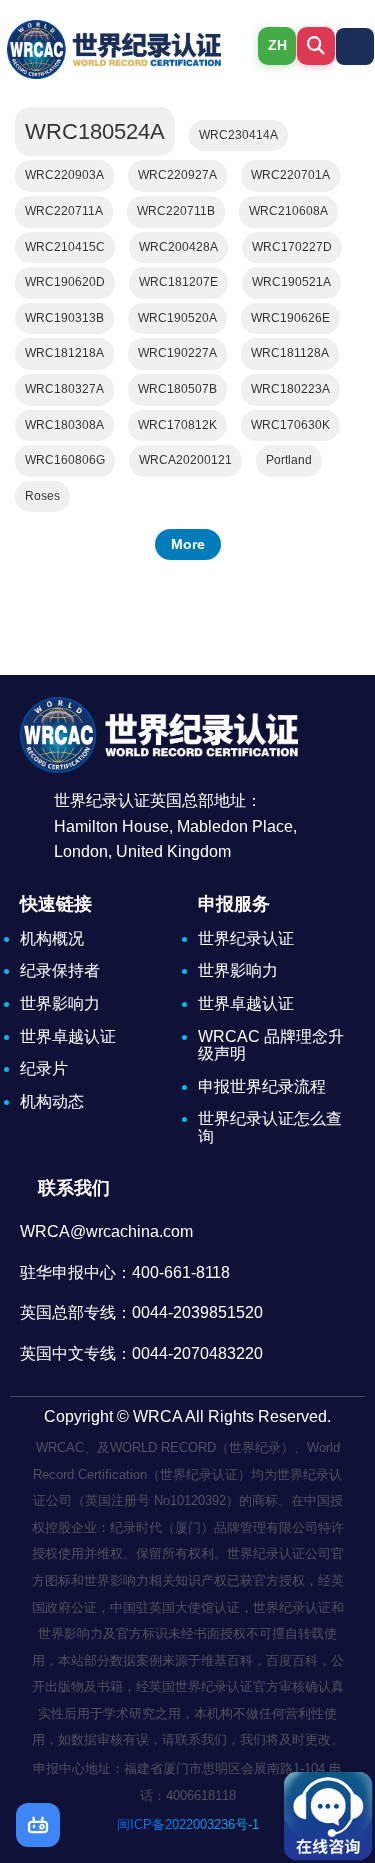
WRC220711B (176, 211)
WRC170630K (290, 425)
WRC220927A (177, 175)
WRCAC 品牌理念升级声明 (271, 1045)
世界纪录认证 (246, 938)
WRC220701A (290, 175)
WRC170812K (177, 425)
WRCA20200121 (185, 460)
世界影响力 (60, 1003)
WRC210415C (65, 247)
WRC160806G (65, 460)
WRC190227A (177, 353)
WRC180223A (290, 389)
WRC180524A (95, 131)
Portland (289, 460)
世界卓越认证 (68, 1036)
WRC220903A (64, 175)
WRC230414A (238, 135)
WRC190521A (291, 282)
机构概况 (52, 938)
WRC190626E (290, 318)
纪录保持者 (60, 970)
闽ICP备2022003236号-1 (188, 1824)
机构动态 (52, 1101)
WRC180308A (64, 425)
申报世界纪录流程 (262, 1086)
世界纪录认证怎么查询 (270, 1127)
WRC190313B (64, 318)
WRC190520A (177, 318)
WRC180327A (64, 389)
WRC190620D (65, 282)
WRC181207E (178, 282)
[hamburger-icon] (355, 46)
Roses (42, 496)
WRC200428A (178, 247)
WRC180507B (177, 389)
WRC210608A (288, 211)
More (188, 544)
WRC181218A (64, 353)
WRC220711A (64, 211)
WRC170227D (292, 247)
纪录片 (44, 1068)
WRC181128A (290, 353)
